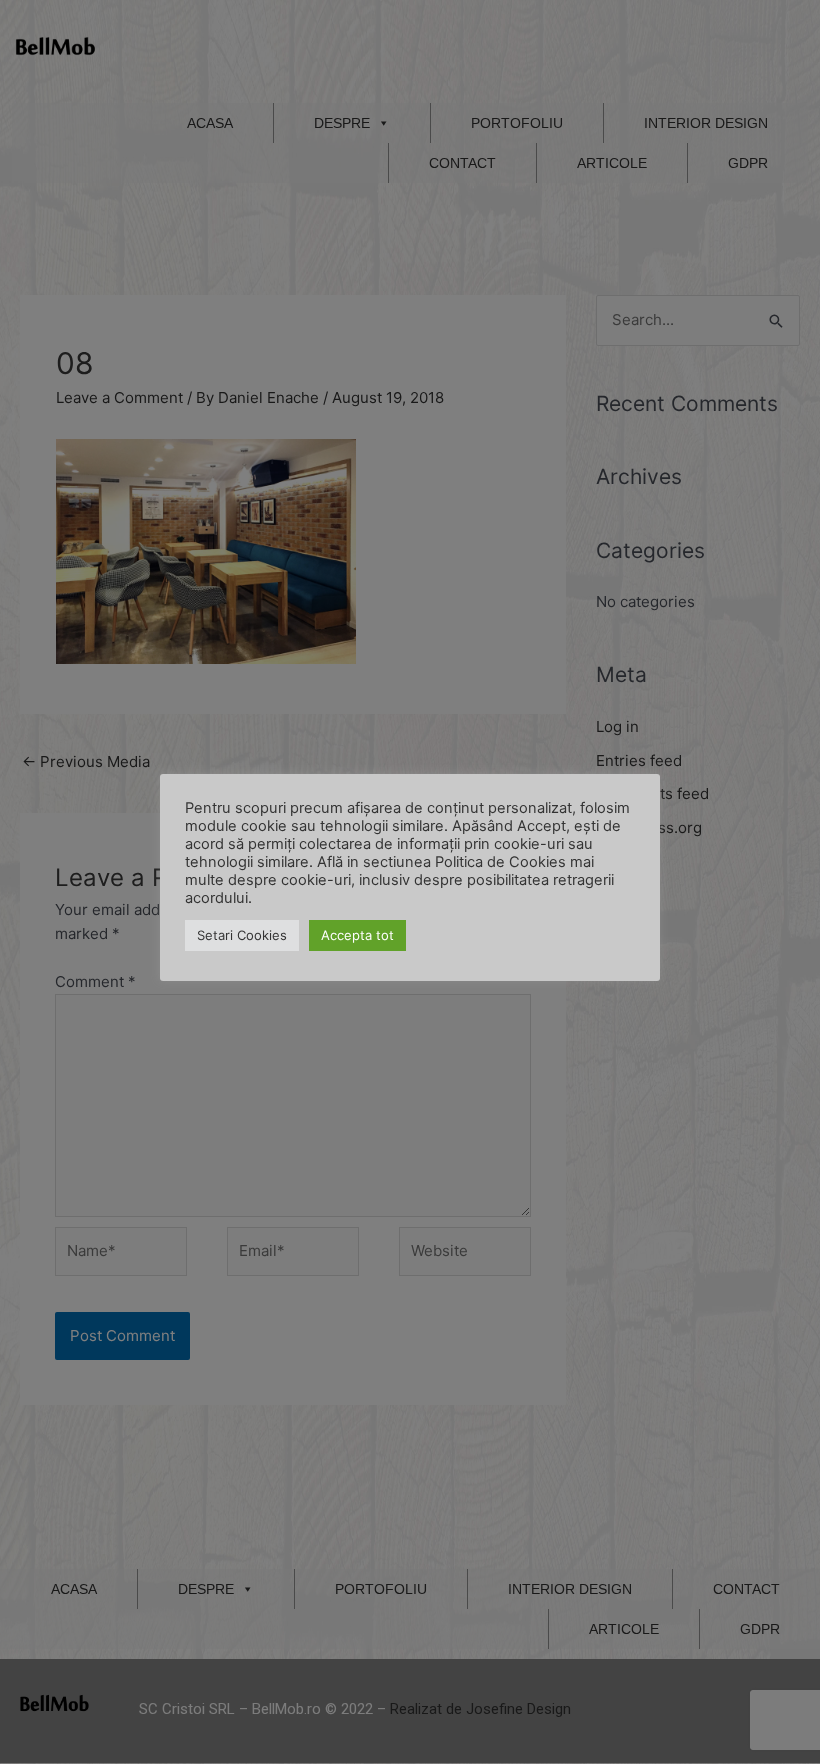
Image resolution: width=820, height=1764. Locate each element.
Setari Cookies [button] (242, 935)
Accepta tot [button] (357, 935)
